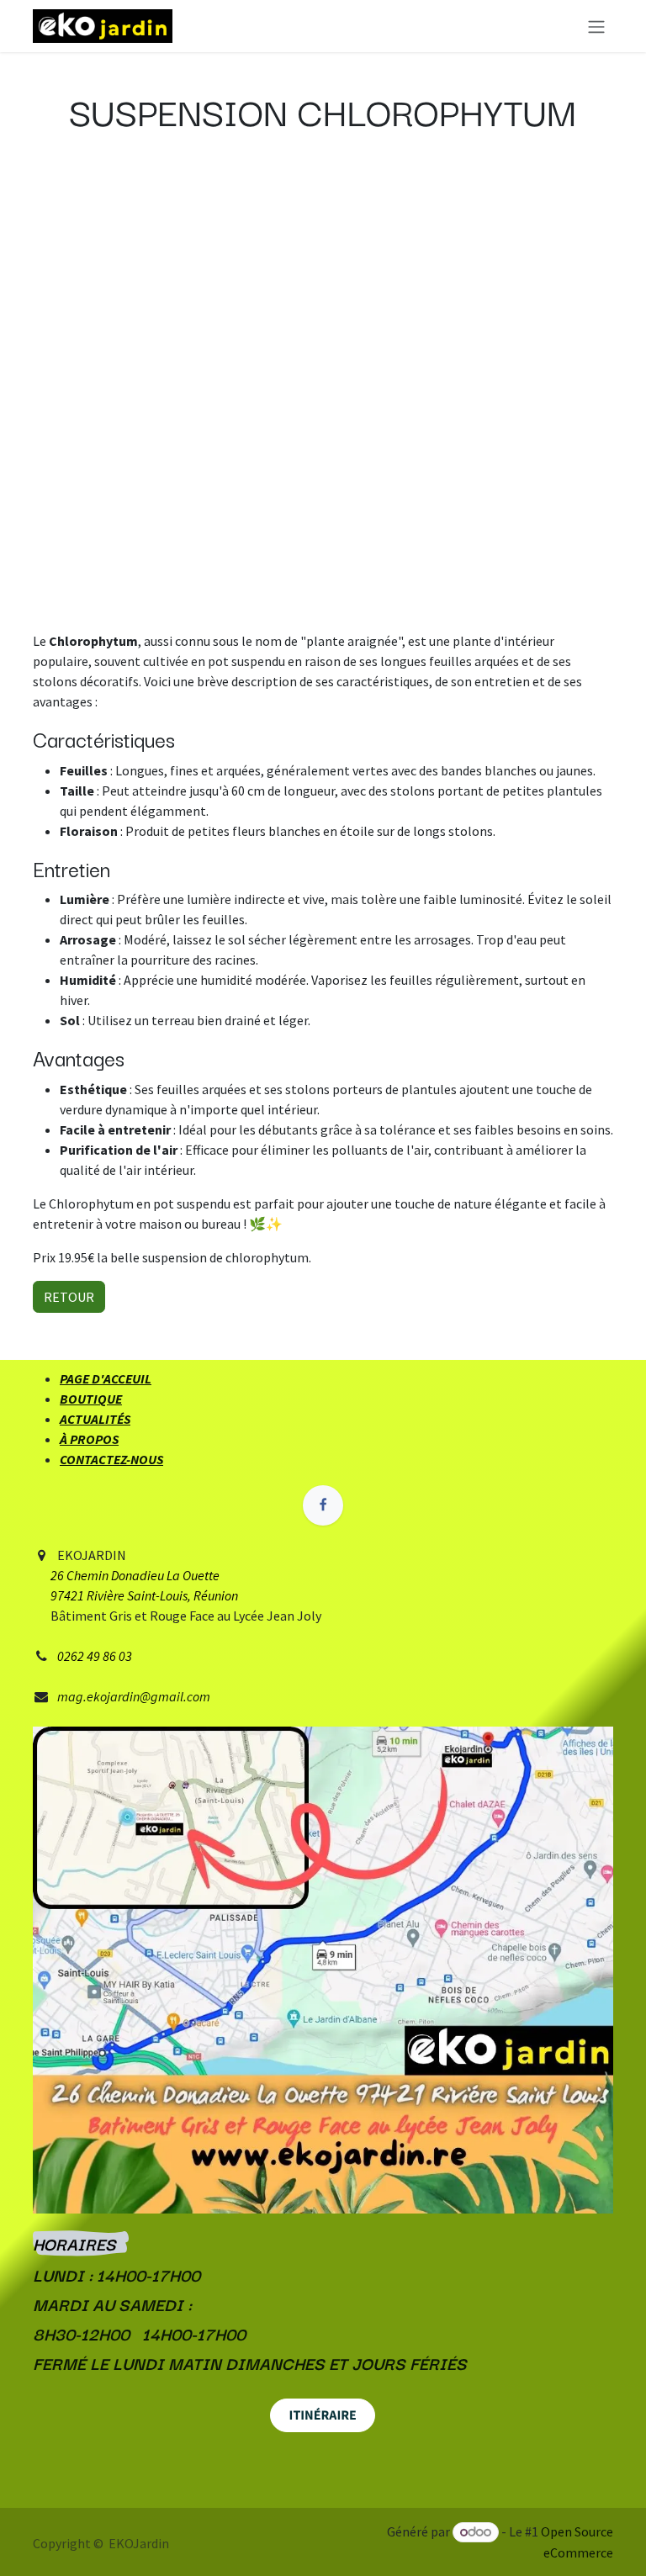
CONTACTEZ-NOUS (111, 1459)
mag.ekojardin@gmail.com (134, 1696)
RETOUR (69, 1297)
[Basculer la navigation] (596, 26)
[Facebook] (323, 1505)
